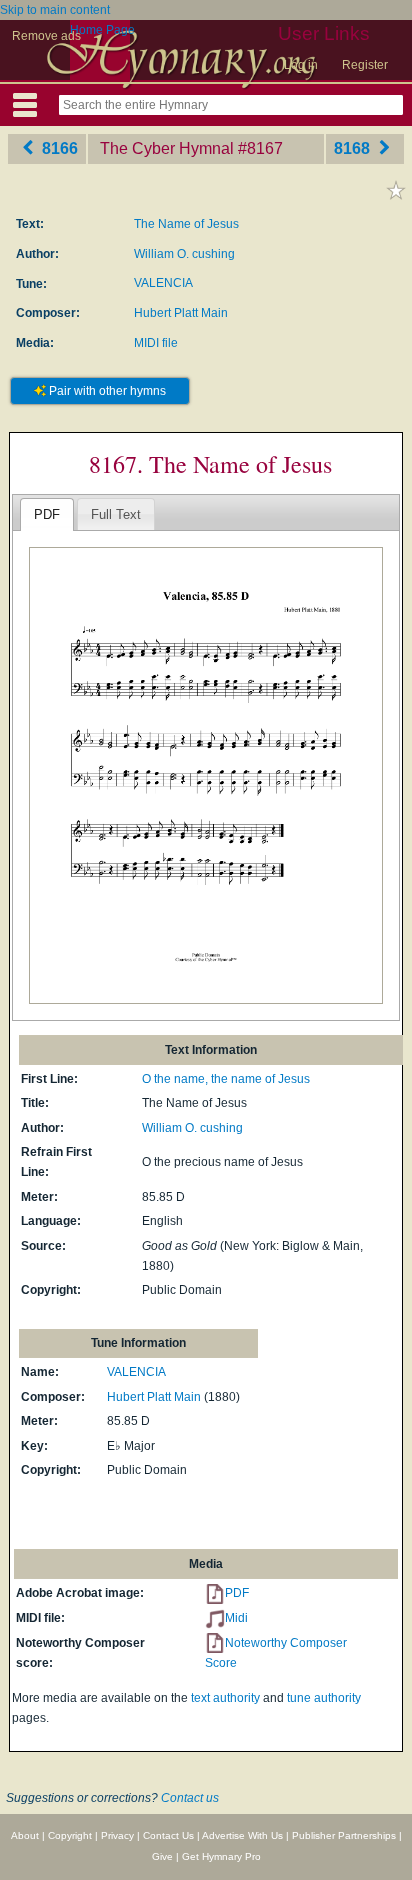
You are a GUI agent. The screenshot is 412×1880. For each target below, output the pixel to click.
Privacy (117, 1835)
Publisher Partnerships (344, 1835)
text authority (225, 1698)
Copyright (70, 1835)
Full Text (116, 514)
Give (162, 1856)
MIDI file (156, 343)
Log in (301, 65)
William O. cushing (184, 254)
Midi (236, 1618)
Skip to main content (55, 10)
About (25, 1835)
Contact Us (168, 1835)
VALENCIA (163, 283)
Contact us (190, 1798)
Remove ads (46, 36)
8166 (58, 148)
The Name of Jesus (186, 224)
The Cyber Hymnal (167, 148)
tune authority (324, 1698)
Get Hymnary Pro (221, 1856)
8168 (354, 148)
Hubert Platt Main (181, 313)
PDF (47, 514)
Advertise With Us (242, 1835)
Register (365, 65)
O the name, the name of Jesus (226, 1079)
